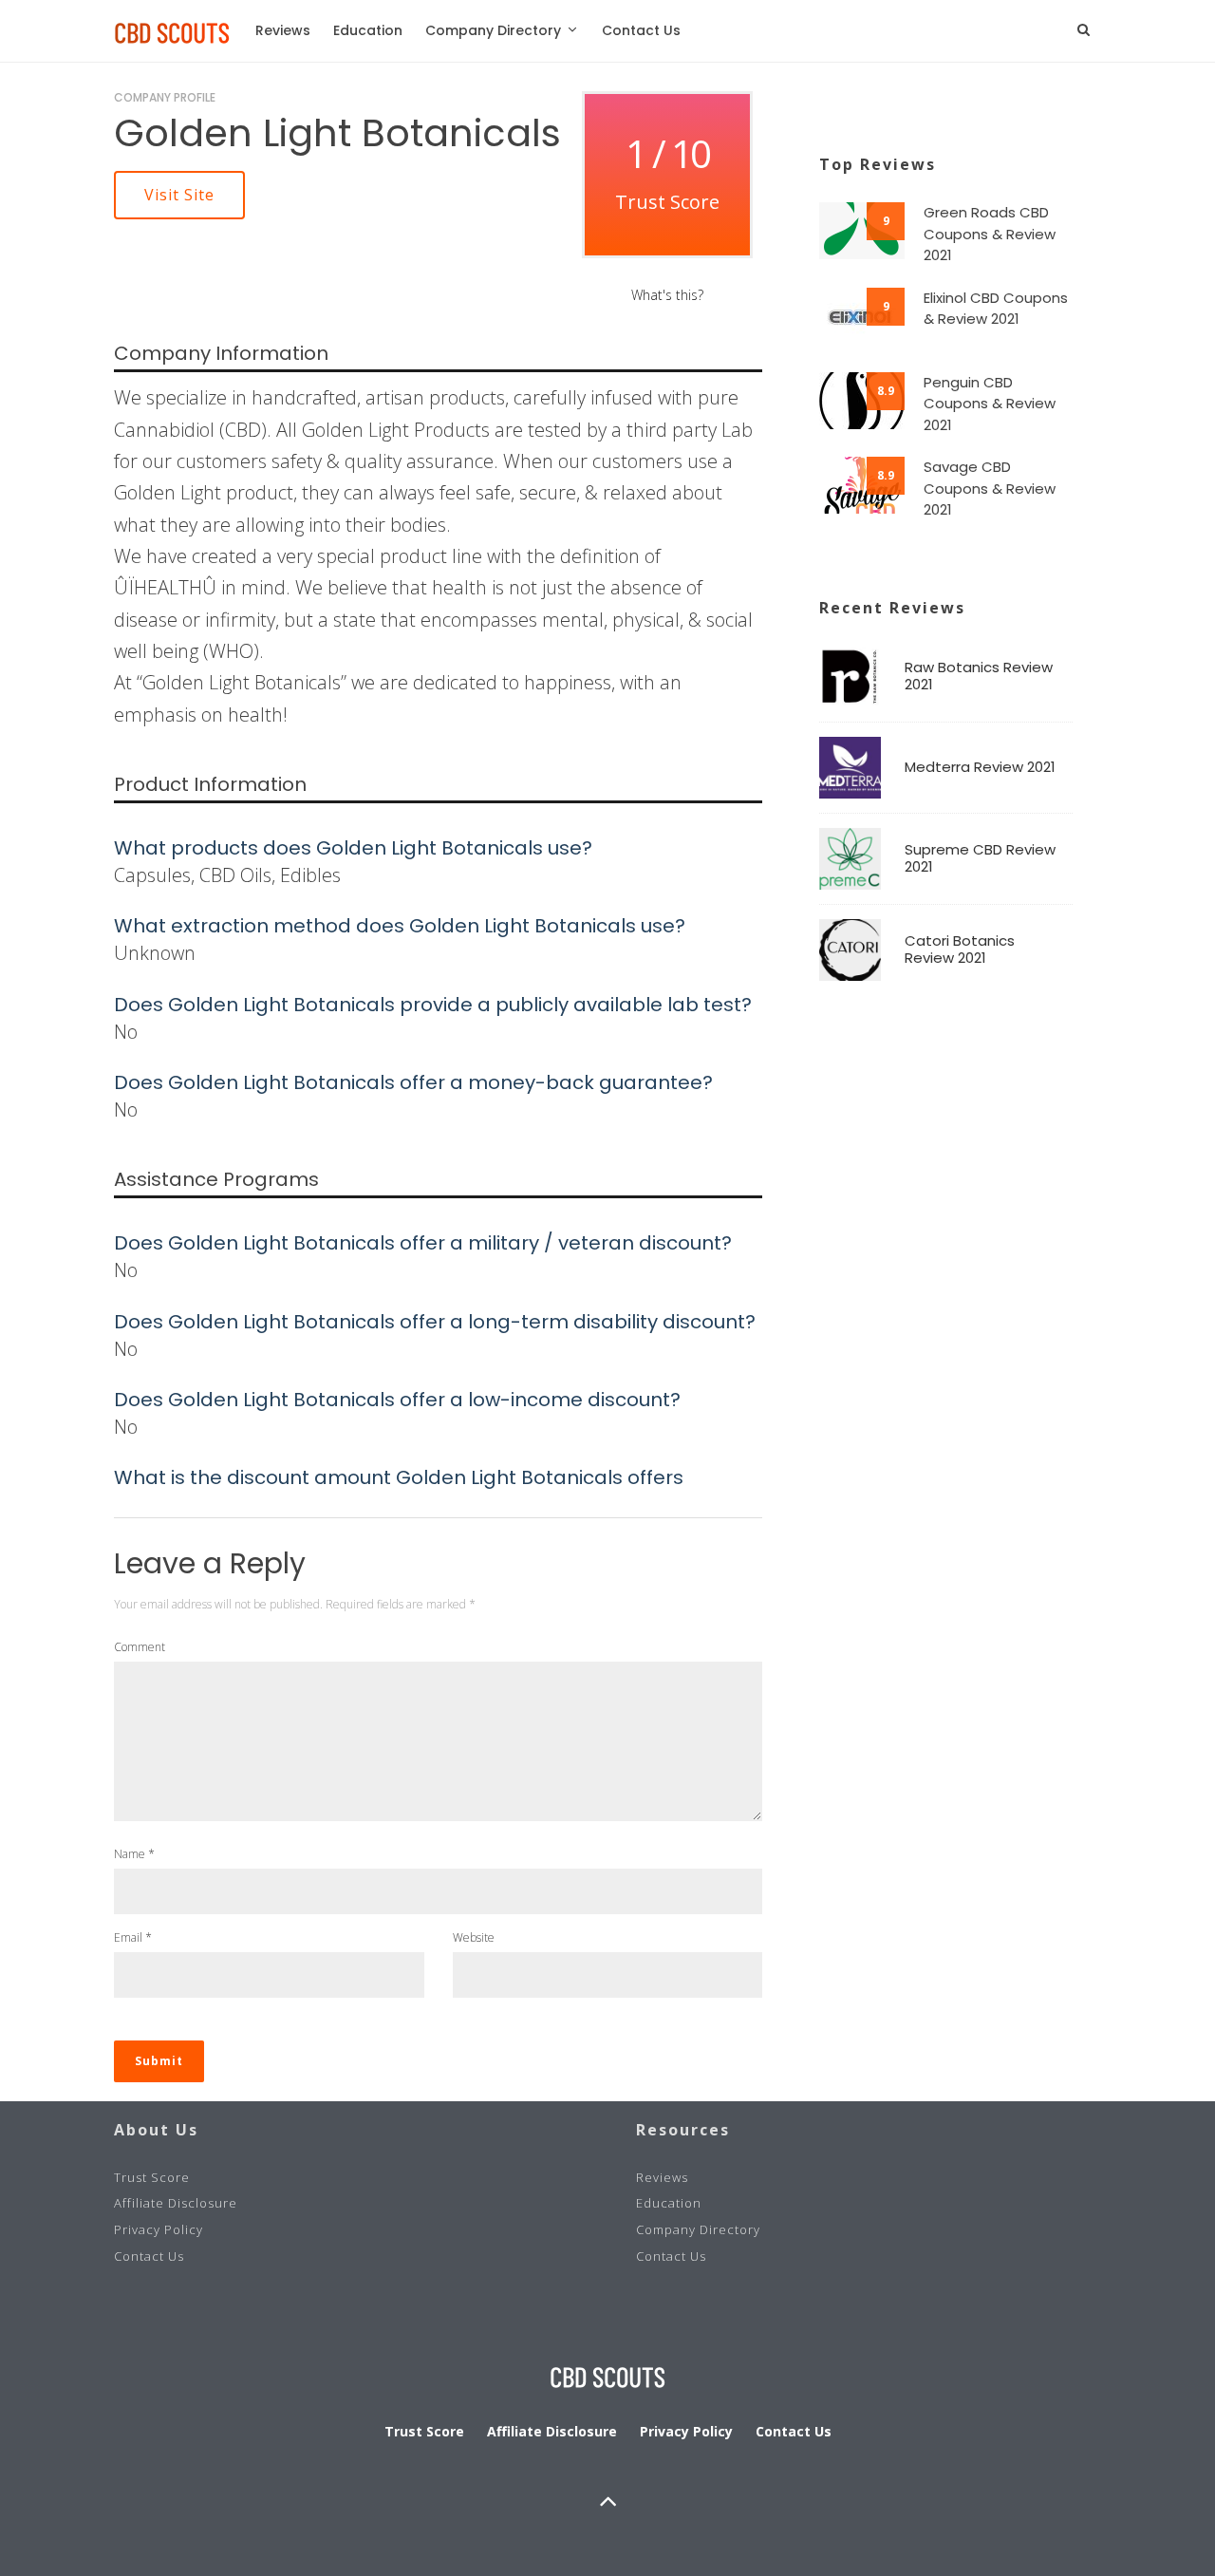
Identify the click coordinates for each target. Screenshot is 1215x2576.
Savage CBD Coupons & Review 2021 (990, 488)
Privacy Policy (159, 2229)
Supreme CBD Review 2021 (980, 858)
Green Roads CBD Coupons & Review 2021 (990, 234)
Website (474, 1937)
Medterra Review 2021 (980, 767)
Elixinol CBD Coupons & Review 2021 (996, 309)
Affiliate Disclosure (176, 2203)
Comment (140, 1647)
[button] (179, 195)
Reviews (283, 30)
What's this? (667, 295)
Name (134, 1854)
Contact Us (641, 30)
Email (133, 1937)
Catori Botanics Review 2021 (960, 950)
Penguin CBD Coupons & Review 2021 (990, 404)
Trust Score (152, 2177)
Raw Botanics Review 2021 (979, 676)
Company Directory (493, 30)
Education (368, 30)
